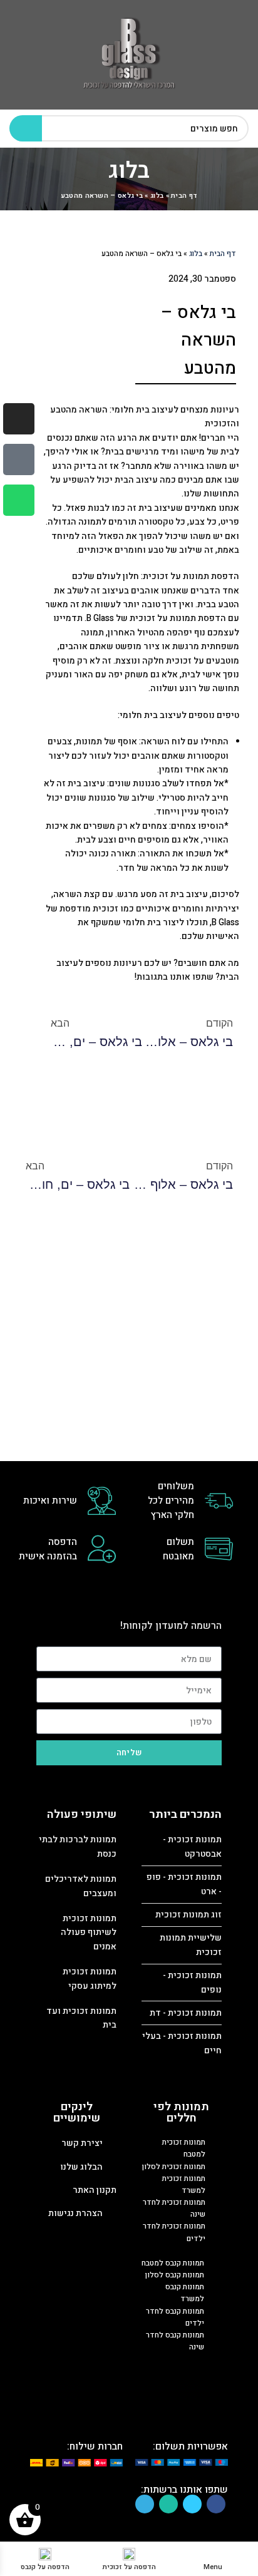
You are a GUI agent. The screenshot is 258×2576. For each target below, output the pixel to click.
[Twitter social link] (192, 2504)
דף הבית (184, 196)
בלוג (157, 196)
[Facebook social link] (216, 2504)
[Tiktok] (19, 459)
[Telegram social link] (145, 2504)
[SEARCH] (26, 128)
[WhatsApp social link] (168, 2504)
